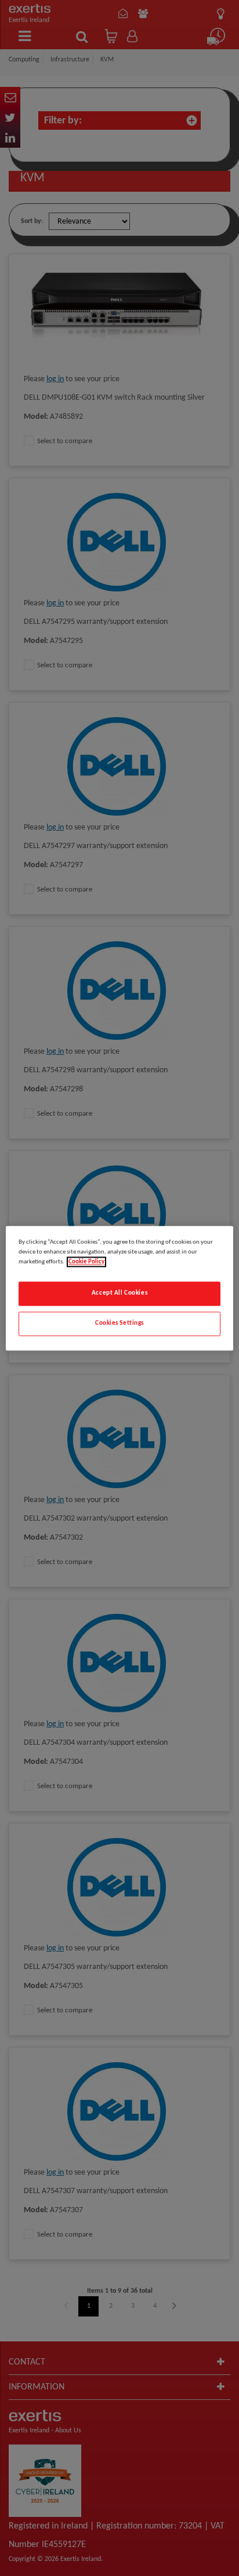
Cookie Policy (86, 1262)
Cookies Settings (119, 1323)
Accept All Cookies (119, 1293)
